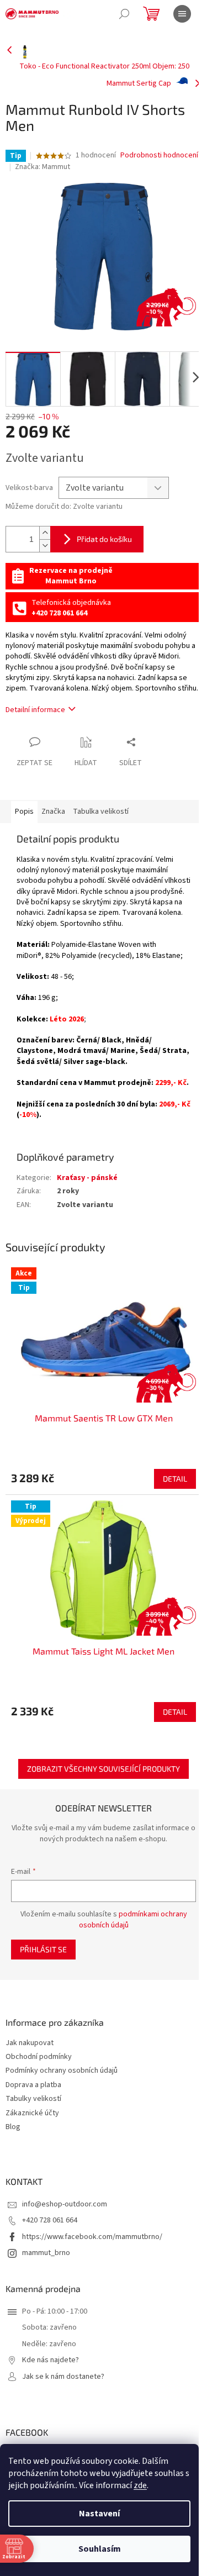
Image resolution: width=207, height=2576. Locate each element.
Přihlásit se (43, 1949)
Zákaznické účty (32, 2113)
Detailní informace (35, 710)
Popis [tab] (24, 812)
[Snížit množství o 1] (45, 546)
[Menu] (182, 14)
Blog (13, 2127)
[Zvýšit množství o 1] (45, 533)
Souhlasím (100, 2549)
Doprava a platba (33, 2085)
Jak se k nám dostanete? (63, 2377)
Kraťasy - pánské (87, 1178)
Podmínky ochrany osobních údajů (62, 2071)
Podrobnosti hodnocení (159, 156)
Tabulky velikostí (33, 2099)
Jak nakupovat (30, 2043)
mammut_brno (46, 2253)
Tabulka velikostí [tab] (101, 812)
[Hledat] (124, 14)
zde (140, 2485)
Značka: (43, 167)
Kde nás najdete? (51, 2360)
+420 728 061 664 (50, 2220)
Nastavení (99, 2514)
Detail (175, 1479)
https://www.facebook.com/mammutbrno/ (92, 2237)
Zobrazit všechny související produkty (104, 1769)
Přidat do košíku (104, 539)
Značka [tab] (53, 812)
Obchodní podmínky (39, 2057)
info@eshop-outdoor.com (65, 2204)
